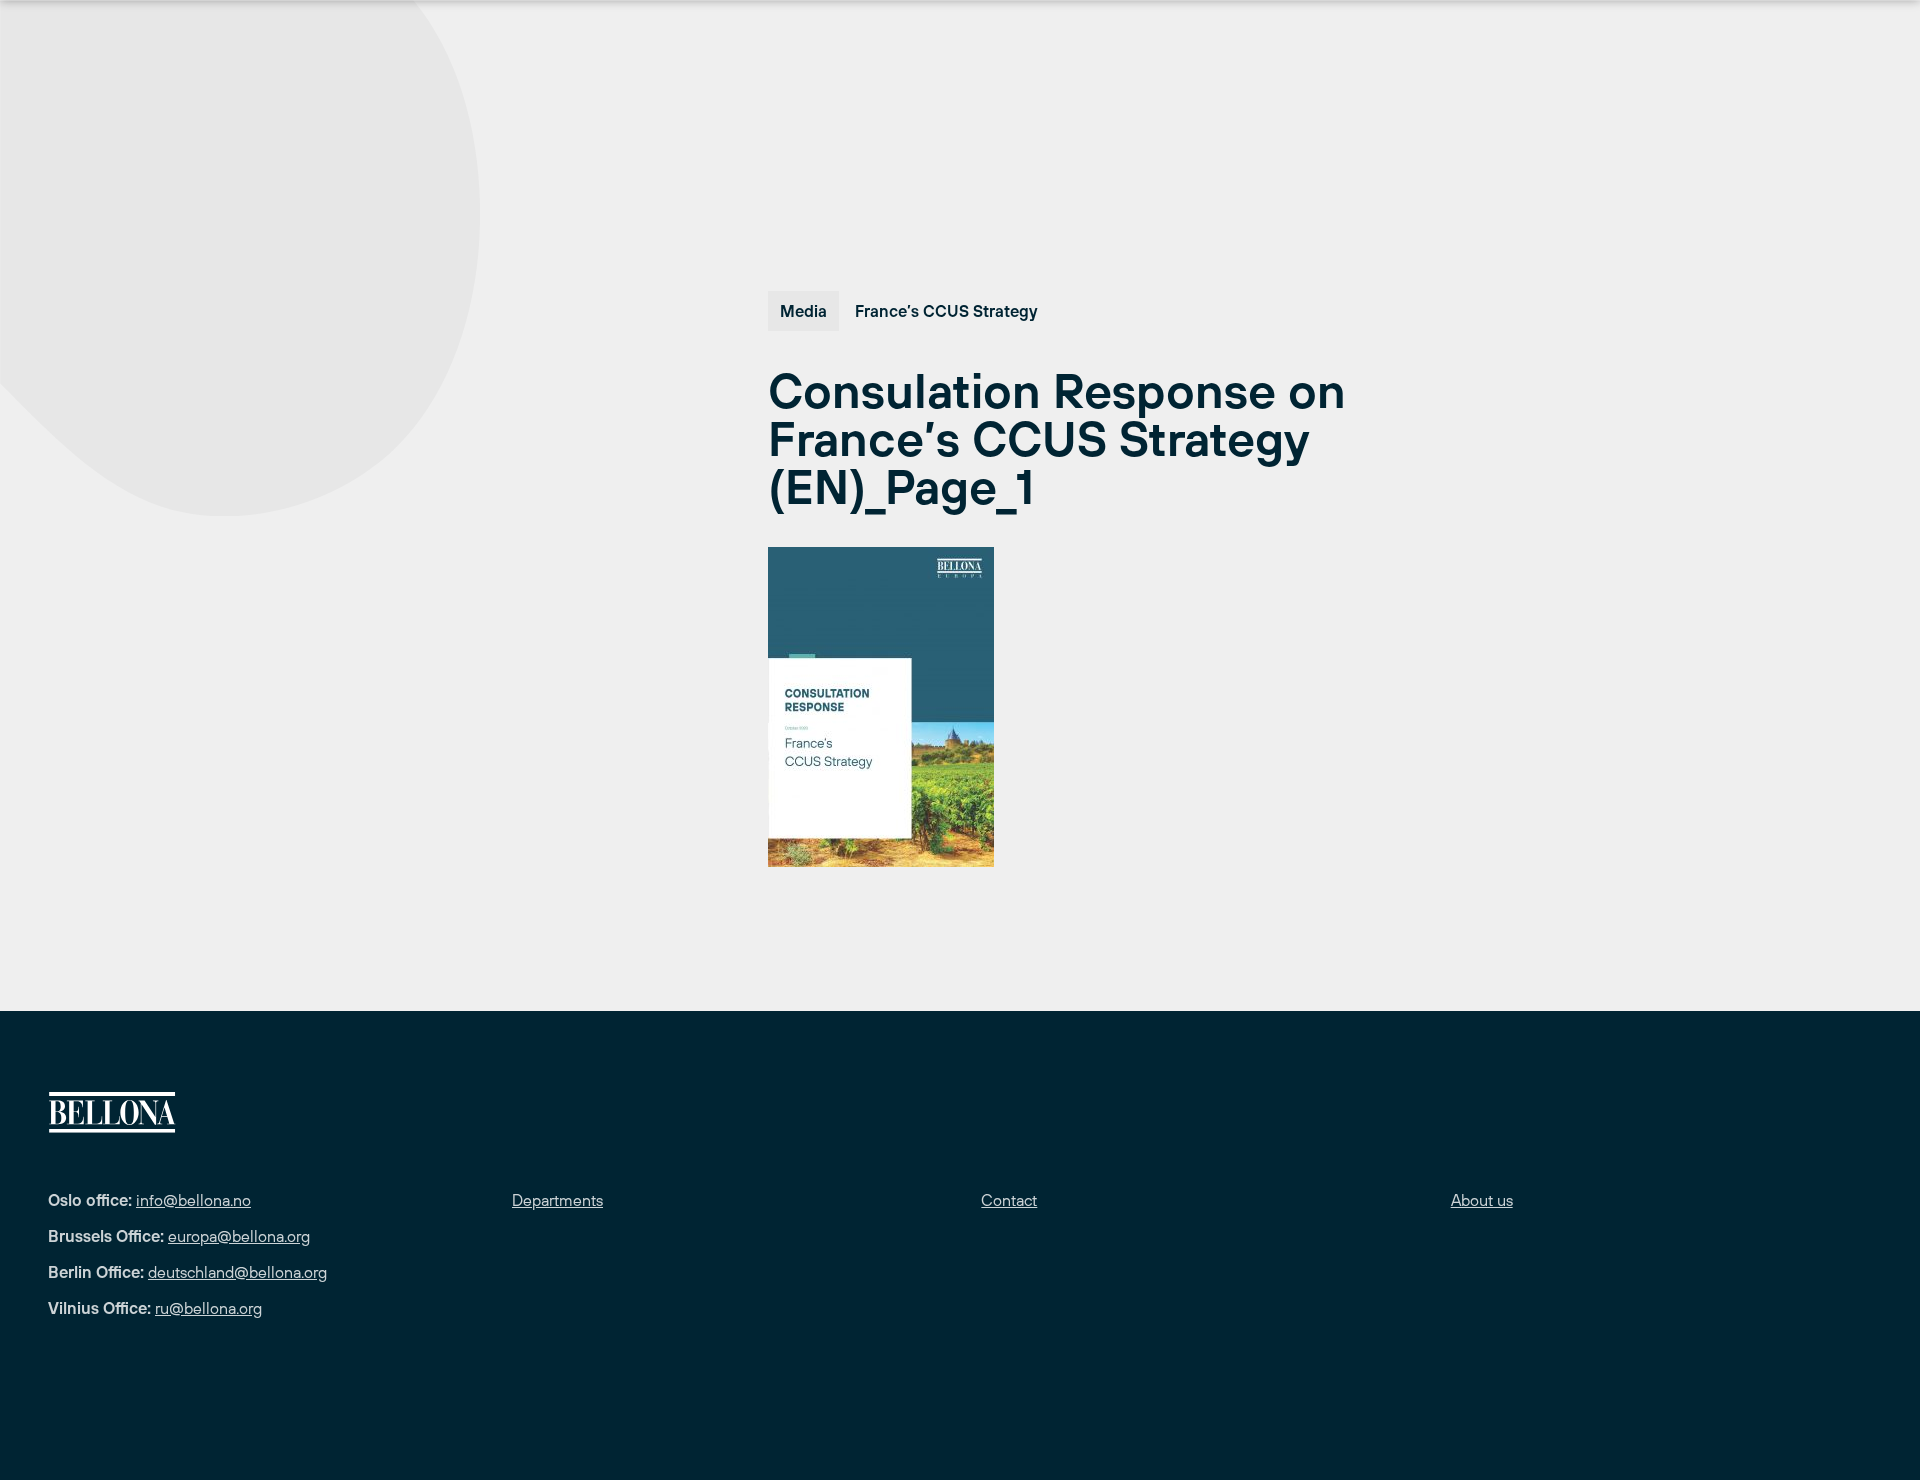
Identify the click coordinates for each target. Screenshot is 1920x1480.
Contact (1009, 1200)
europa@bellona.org (239, 1236)
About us (1482, 1200)
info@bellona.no (193, 1200)
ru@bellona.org (208, 1308)
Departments (557, 1200)
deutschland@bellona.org (237, 1272)
